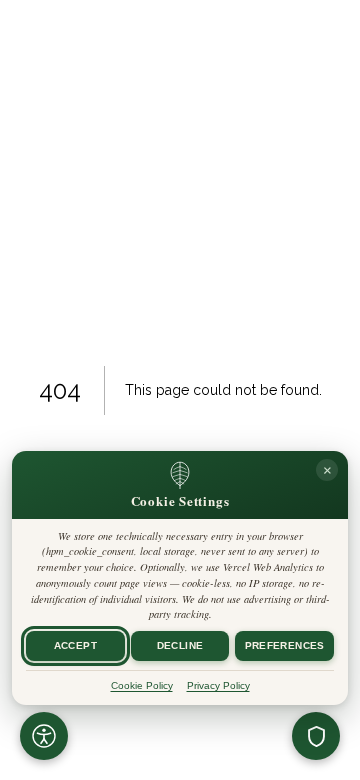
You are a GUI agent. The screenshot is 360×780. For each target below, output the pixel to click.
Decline (180, 645)
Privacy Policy (218, 685)
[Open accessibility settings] (44, 736)
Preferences (285, 645)
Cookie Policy (142, 685)
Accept (75, 645)
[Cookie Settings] (316, 736)
